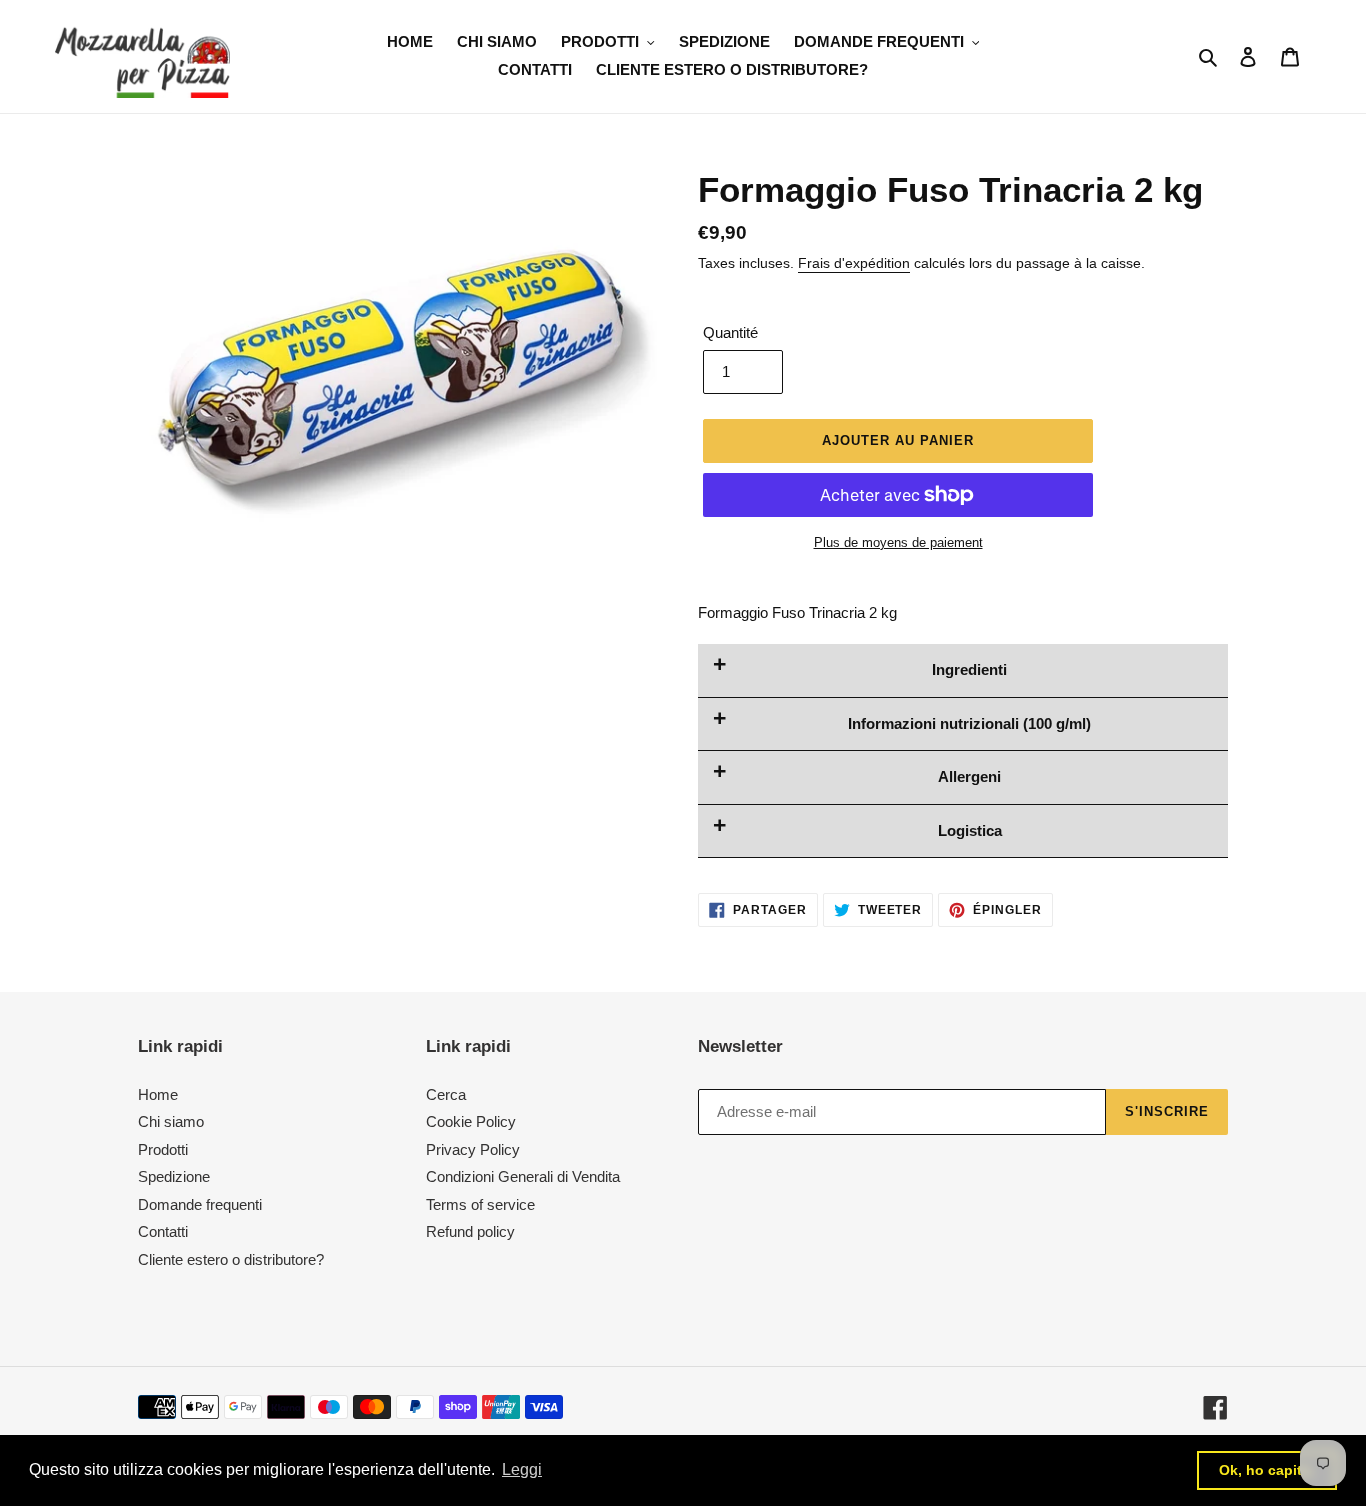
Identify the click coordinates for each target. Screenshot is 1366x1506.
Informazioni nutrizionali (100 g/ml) (969, 723)
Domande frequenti (200, 1204)
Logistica (970, 830)
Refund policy (470, 1231)
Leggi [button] (522, 1469)
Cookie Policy (471, 1121)
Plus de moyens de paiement (898, 542)
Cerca (446, 1094)
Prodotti (163, 1149)
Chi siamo (171, 1121)
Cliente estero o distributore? (231, 1259)
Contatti (163, 1231)
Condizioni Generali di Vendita (523, 1176)
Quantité (730, 332)
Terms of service (480, 1204)
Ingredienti (969, 669)
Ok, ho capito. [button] (1267, 1470)
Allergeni (969, 776)
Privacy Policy (473, 1149)
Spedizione (174, 1176)
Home (158, 1094)
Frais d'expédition (854, 263)
